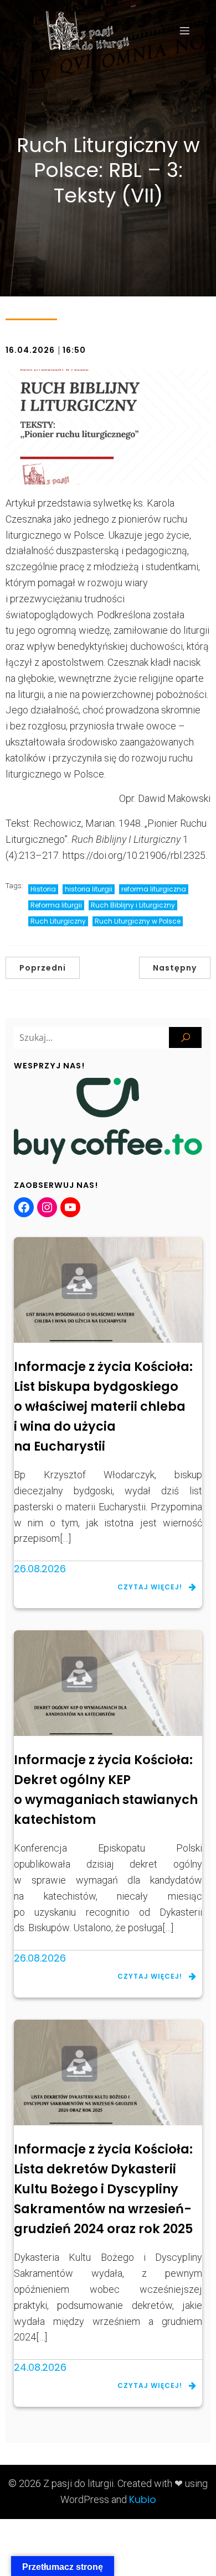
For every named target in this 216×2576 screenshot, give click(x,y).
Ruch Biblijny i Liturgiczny (133, 905)
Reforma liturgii (56, 905)
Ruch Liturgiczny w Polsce (138, 921)
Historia (43, 889)
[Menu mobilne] (184, 30)
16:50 (74, 350)
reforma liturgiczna (154, 889)
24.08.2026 (40, 2367)
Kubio (143, 2499)
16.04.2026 (30, 350)
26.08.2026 (40, 1569)
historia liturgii (89, 889)
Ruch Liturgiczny (58, 921)
